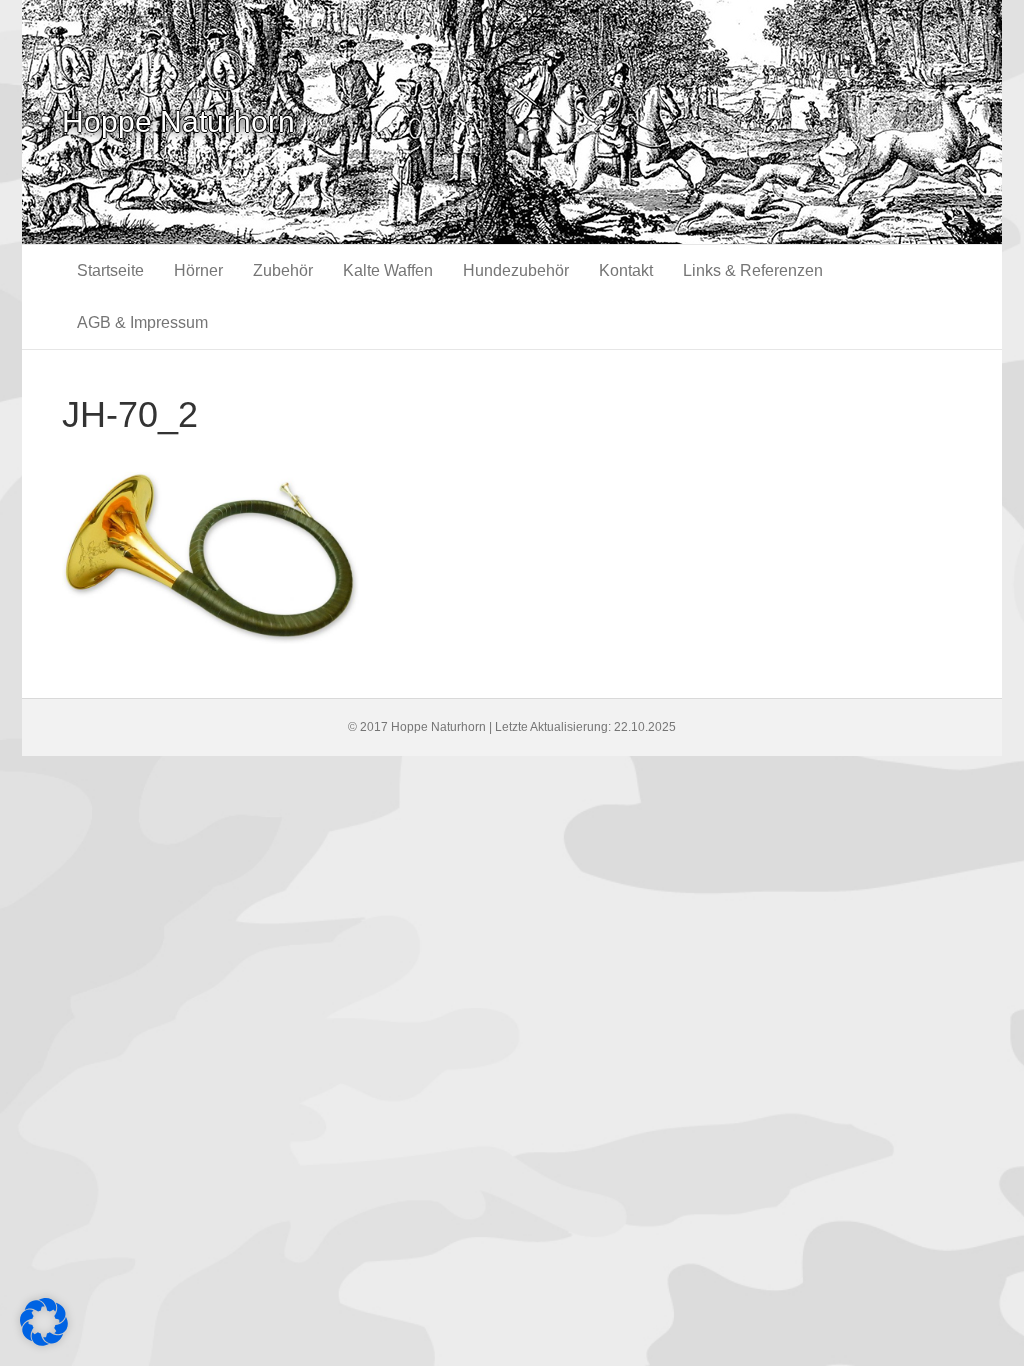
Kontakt (626, 270)
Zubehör (283, 270)
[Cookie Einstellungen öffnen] (44, 1341)
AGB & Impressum (142, 322)
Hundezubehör (516, 270)
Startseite (110, 270)
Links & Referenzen (753, 270)
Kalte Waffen (388, 270)
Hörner (198, 270)
